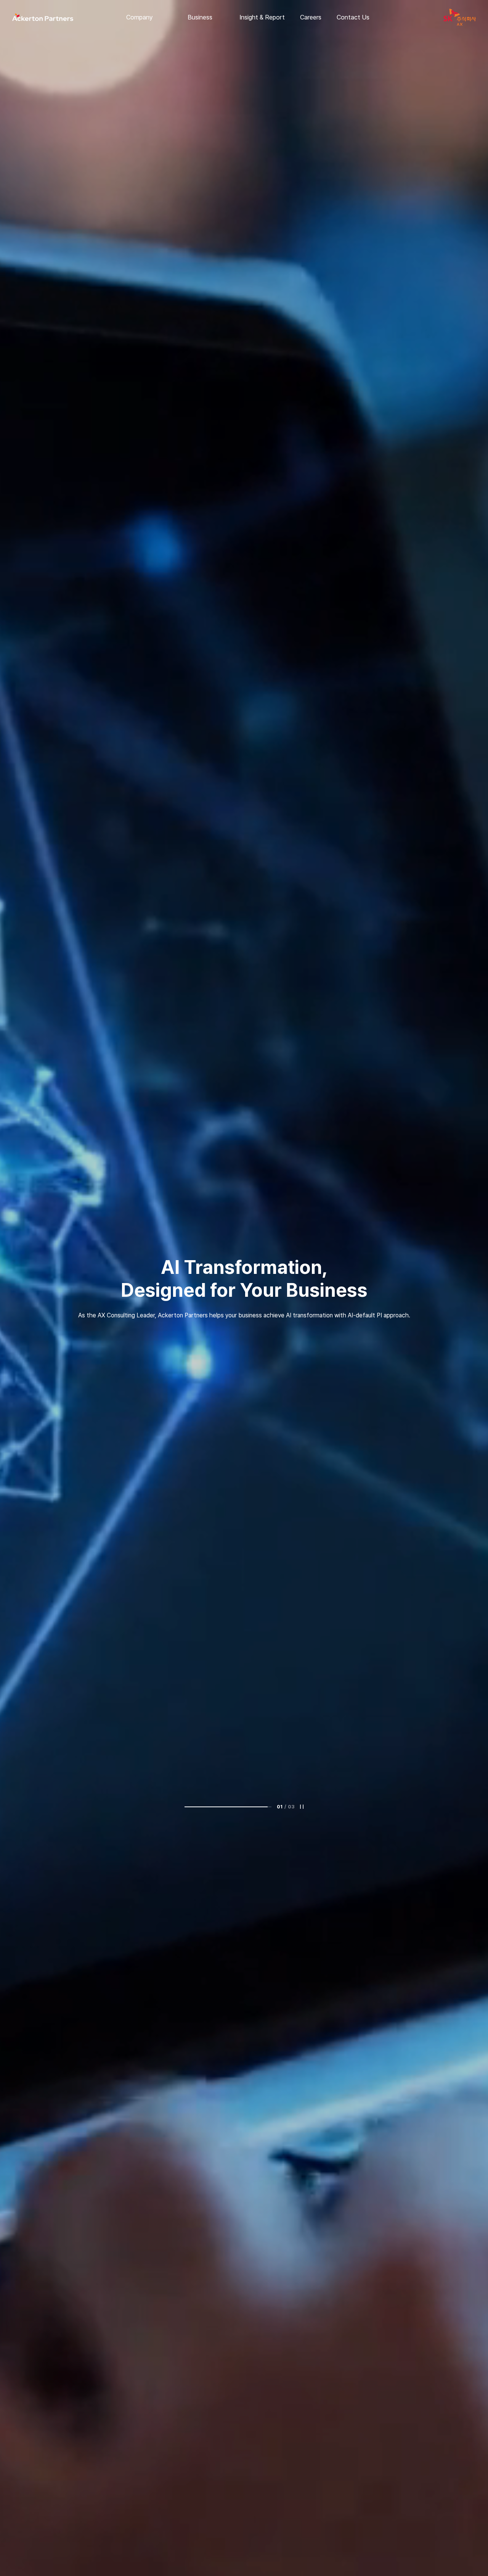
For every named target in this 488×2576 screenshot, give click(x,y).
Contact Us (353, 17)
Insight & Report (262, 17)
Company (140, 17)
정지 (302, 1807)
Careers (311, 17)
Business (200, 17)
